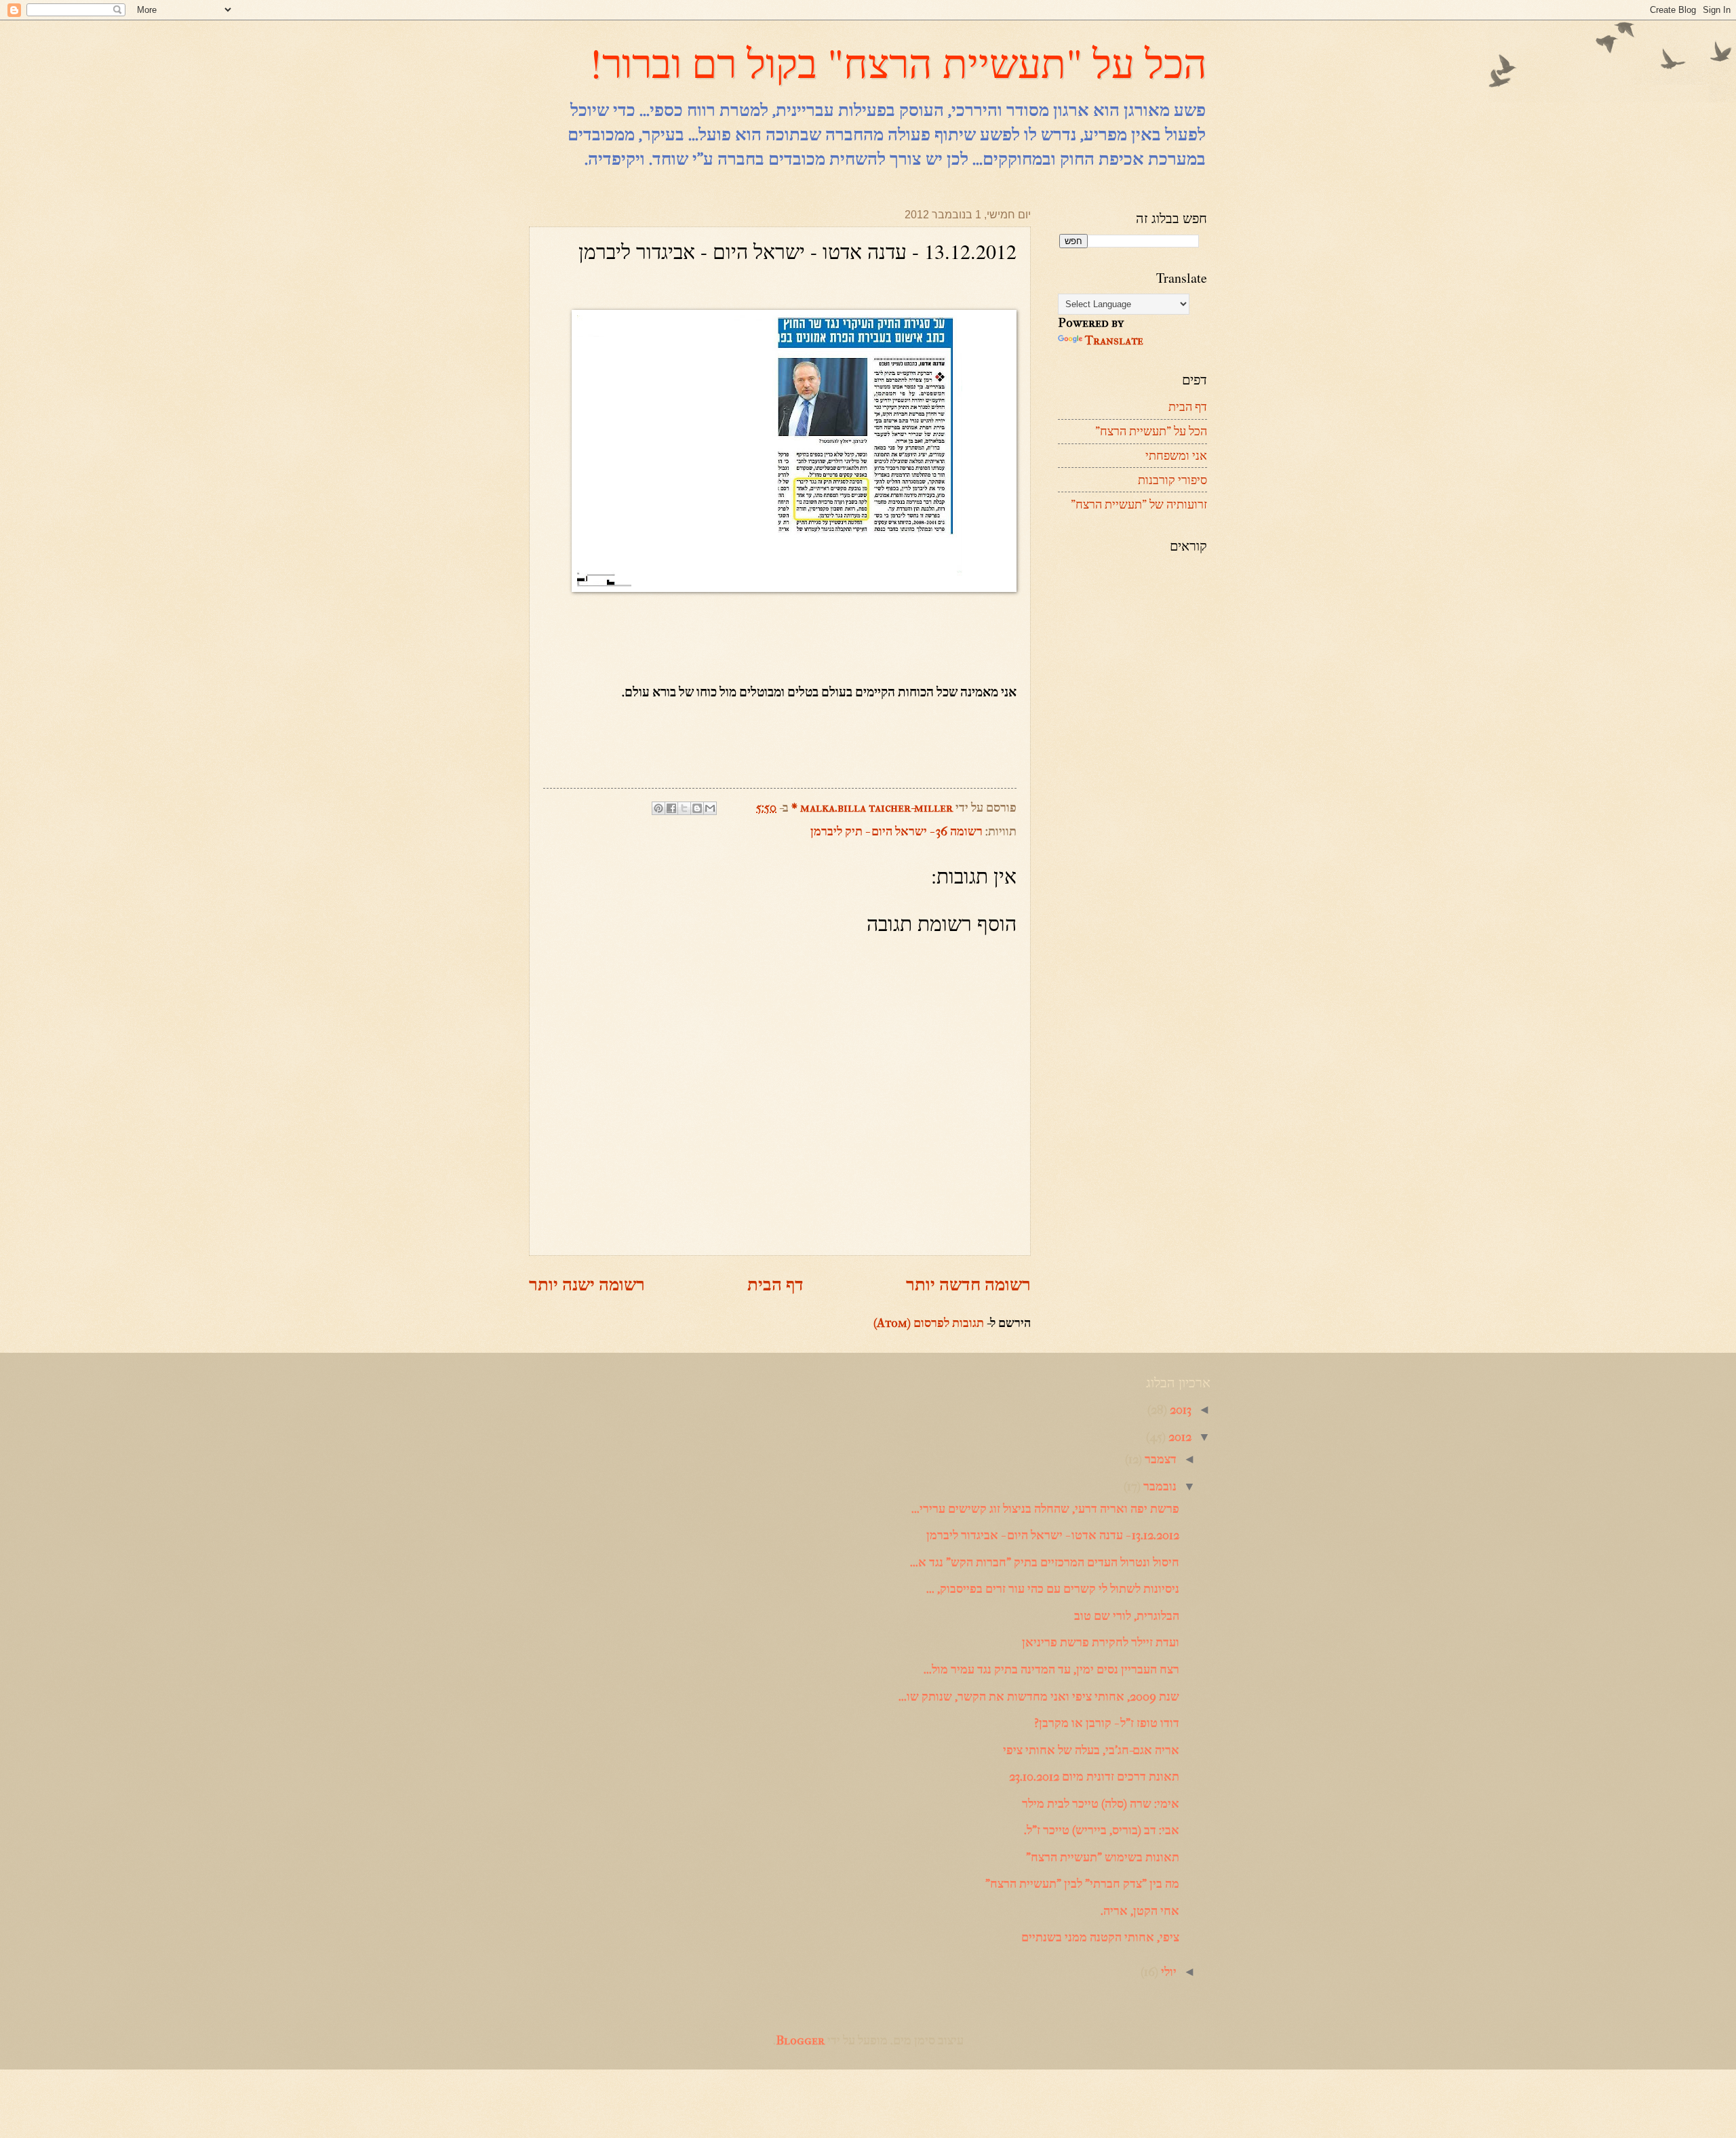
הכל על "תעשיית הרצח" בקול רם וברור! (898, 62)
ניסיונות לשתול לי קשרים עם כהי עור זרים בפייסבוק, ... (1053, 1589)
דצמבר (1159, 1459)
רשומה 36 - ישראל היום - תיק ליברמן (896, 831)
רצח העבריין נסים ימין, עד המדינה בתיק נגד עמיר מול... (1051, 1669)
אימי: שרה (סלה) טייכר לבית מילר (1101, 1804)
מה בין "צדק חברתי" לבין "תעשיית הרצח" (1082, 1884)
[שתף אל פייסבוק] (671, 808)
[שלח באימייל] (710, 808)
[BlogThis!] (697, 808)
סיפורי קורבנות (1172, 480)
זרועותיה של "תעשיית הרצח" (1139, 504)
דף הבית (775, 1285)
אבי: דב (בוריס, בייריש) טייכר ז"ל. (1102, 1830)
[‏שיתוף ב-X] (684, 808)
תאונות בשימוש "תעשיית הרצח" (1103, 1857)
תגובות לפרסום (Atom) (929, 1323)
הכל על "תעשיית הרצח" (1151, 431)
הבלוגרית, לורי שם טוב (1127, 1616)
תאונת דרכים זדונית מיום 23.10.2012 (1094, 1777)
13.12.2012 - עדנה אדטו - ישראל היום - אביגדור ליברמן (1053, 1535)
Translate (1114, 340)
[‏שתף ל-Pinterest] (658, 808)
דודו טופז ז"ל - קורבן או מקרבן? (1107, 1723)
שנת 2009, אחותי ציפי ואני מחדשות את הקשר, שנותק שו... (1039, 1697)
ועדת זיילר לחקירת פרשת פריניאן (1101, 1642)
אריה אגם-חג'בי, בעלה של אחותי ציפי (1091, 1750)
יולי (1167, 1972)
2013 (1179, 1410)
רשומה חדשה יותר (968, 1285)
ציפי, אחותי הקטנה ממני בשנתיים (1100, 1937)
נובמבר (1159, 1486)
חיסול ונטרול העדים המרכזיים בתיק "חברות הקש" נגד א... (1045, 1562)
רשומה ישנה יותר (587, 1285)
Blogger (800, 2040)
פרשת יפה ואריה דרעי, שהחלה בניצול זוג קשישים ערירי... (1045, 1509)
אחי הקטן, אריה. (1140, 1911)
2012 (1179, 1437)
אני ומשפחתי (1176, 456)
